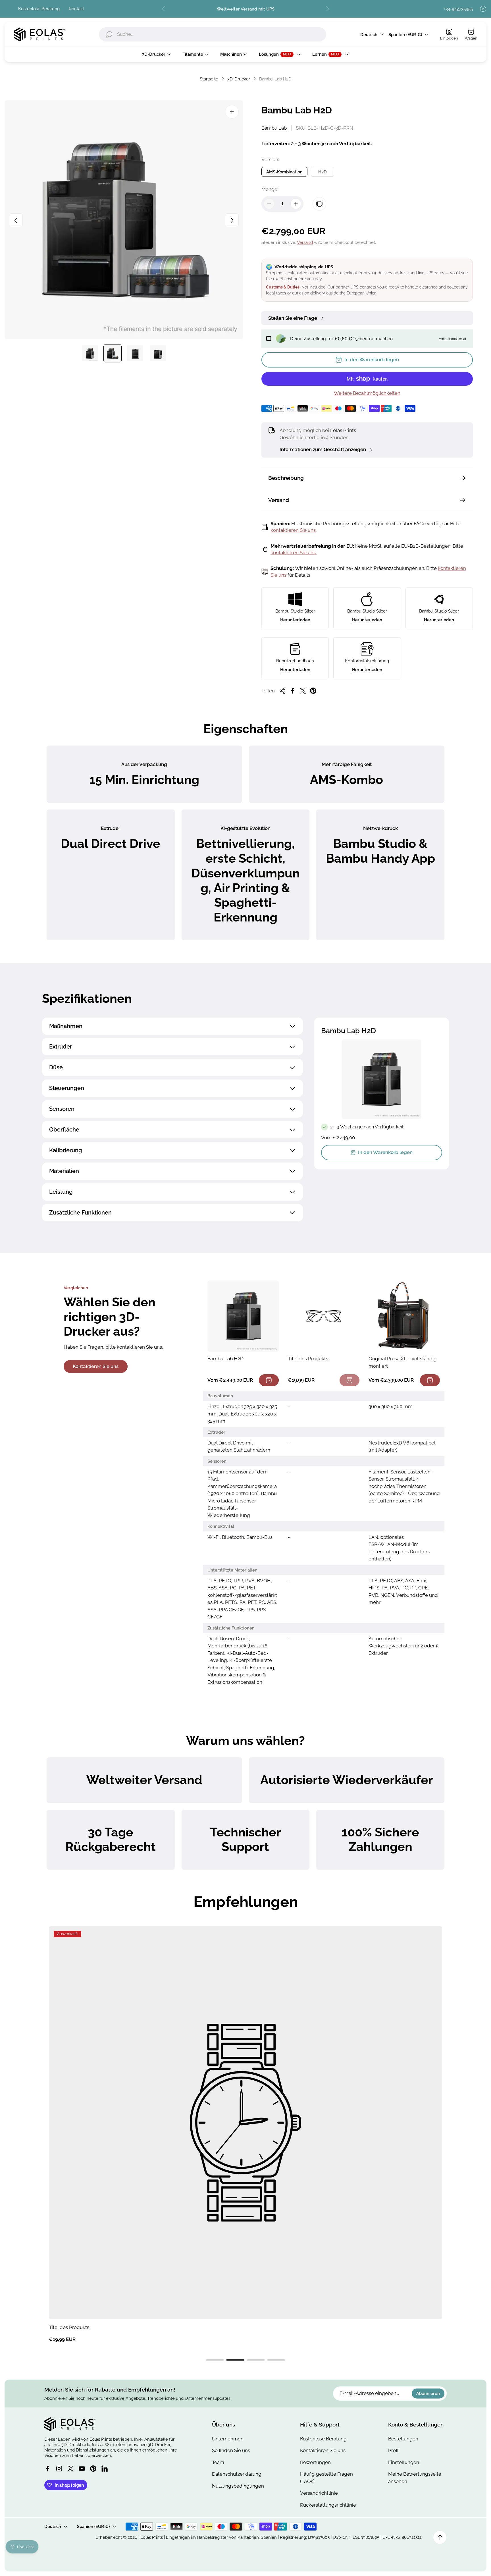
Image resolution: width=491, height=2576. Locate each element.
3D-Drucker (239, 79)
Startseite (209, 79)
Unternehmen (228, 2439)
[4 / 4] (158, 353)
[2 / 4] (113, 353)
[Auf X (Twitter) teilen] (303, 691)
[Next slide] (327, 9)
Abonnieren (428, 2393)
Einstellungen (404, 2462)
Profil (394, 2450)
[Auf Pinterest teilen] (313, 691)
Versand (305, 242)
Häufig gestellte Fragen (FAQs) (326, 2478)
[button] (215, 2360)
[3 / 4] (135, 353)
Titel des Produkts (69, 2327)
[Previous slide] (164, 9)
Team (218, 2462)
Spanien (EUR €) (405, 35)
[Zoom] (232, 112)
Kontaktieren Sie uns (96, 1366)
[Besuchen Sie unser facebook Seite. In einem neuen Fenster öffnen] (48, 2469)
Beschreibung (286, 478)
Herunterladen (295, 620)
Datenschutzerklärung (237, 2474)
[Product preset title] (246, 2123)
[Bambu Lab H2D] (243, 1316)
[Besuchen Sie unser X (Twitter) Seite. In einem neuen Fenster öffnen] (70, 2469)
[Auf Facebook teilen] (293, 691)
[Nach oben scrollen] (440, 2537)
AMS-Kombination (284, 172)
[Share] (282, 691)
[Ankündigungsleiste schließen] (483, 9)
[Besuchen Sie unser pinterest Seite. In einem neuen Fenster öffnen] (93, 2469)
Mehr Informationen (452, 339)
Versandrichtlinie (319, 2493)
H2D (323, 172)
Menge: (270, 189)
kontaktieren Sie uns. (294, 553)
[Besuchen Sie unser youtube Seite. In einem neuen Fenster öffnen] (82, 2469)
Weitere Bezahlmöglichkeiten (367, 393)
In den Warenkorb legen (385, 1152)
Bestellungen (403, 2439)
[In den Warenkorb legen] (269, 1380)
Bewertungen (315, 2462)
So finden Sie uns (231, 2450)
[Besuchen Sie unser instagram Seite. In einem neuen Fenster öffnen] (59, 2469)
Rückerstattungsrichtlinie (328, 2505)
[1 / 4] (90, 353)
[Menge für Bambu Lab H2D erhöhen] (296, 204)
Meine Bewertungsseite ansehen (415, 2478)
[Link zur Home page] (70, 2424)
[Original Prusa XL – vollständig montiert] (404, 1316)
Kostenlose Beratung (39, 9)
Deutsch (369, 35)
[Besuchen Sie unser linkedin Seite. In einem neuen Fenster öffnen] (105, 2469)
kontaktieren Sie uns (293, 530)
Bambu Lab (274, 128)
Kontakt (76, 9)
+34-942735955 (458, 9)
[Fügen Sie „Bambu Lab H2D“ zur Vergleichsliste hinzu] (319, 204)
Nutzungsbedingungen (238, 2486)
